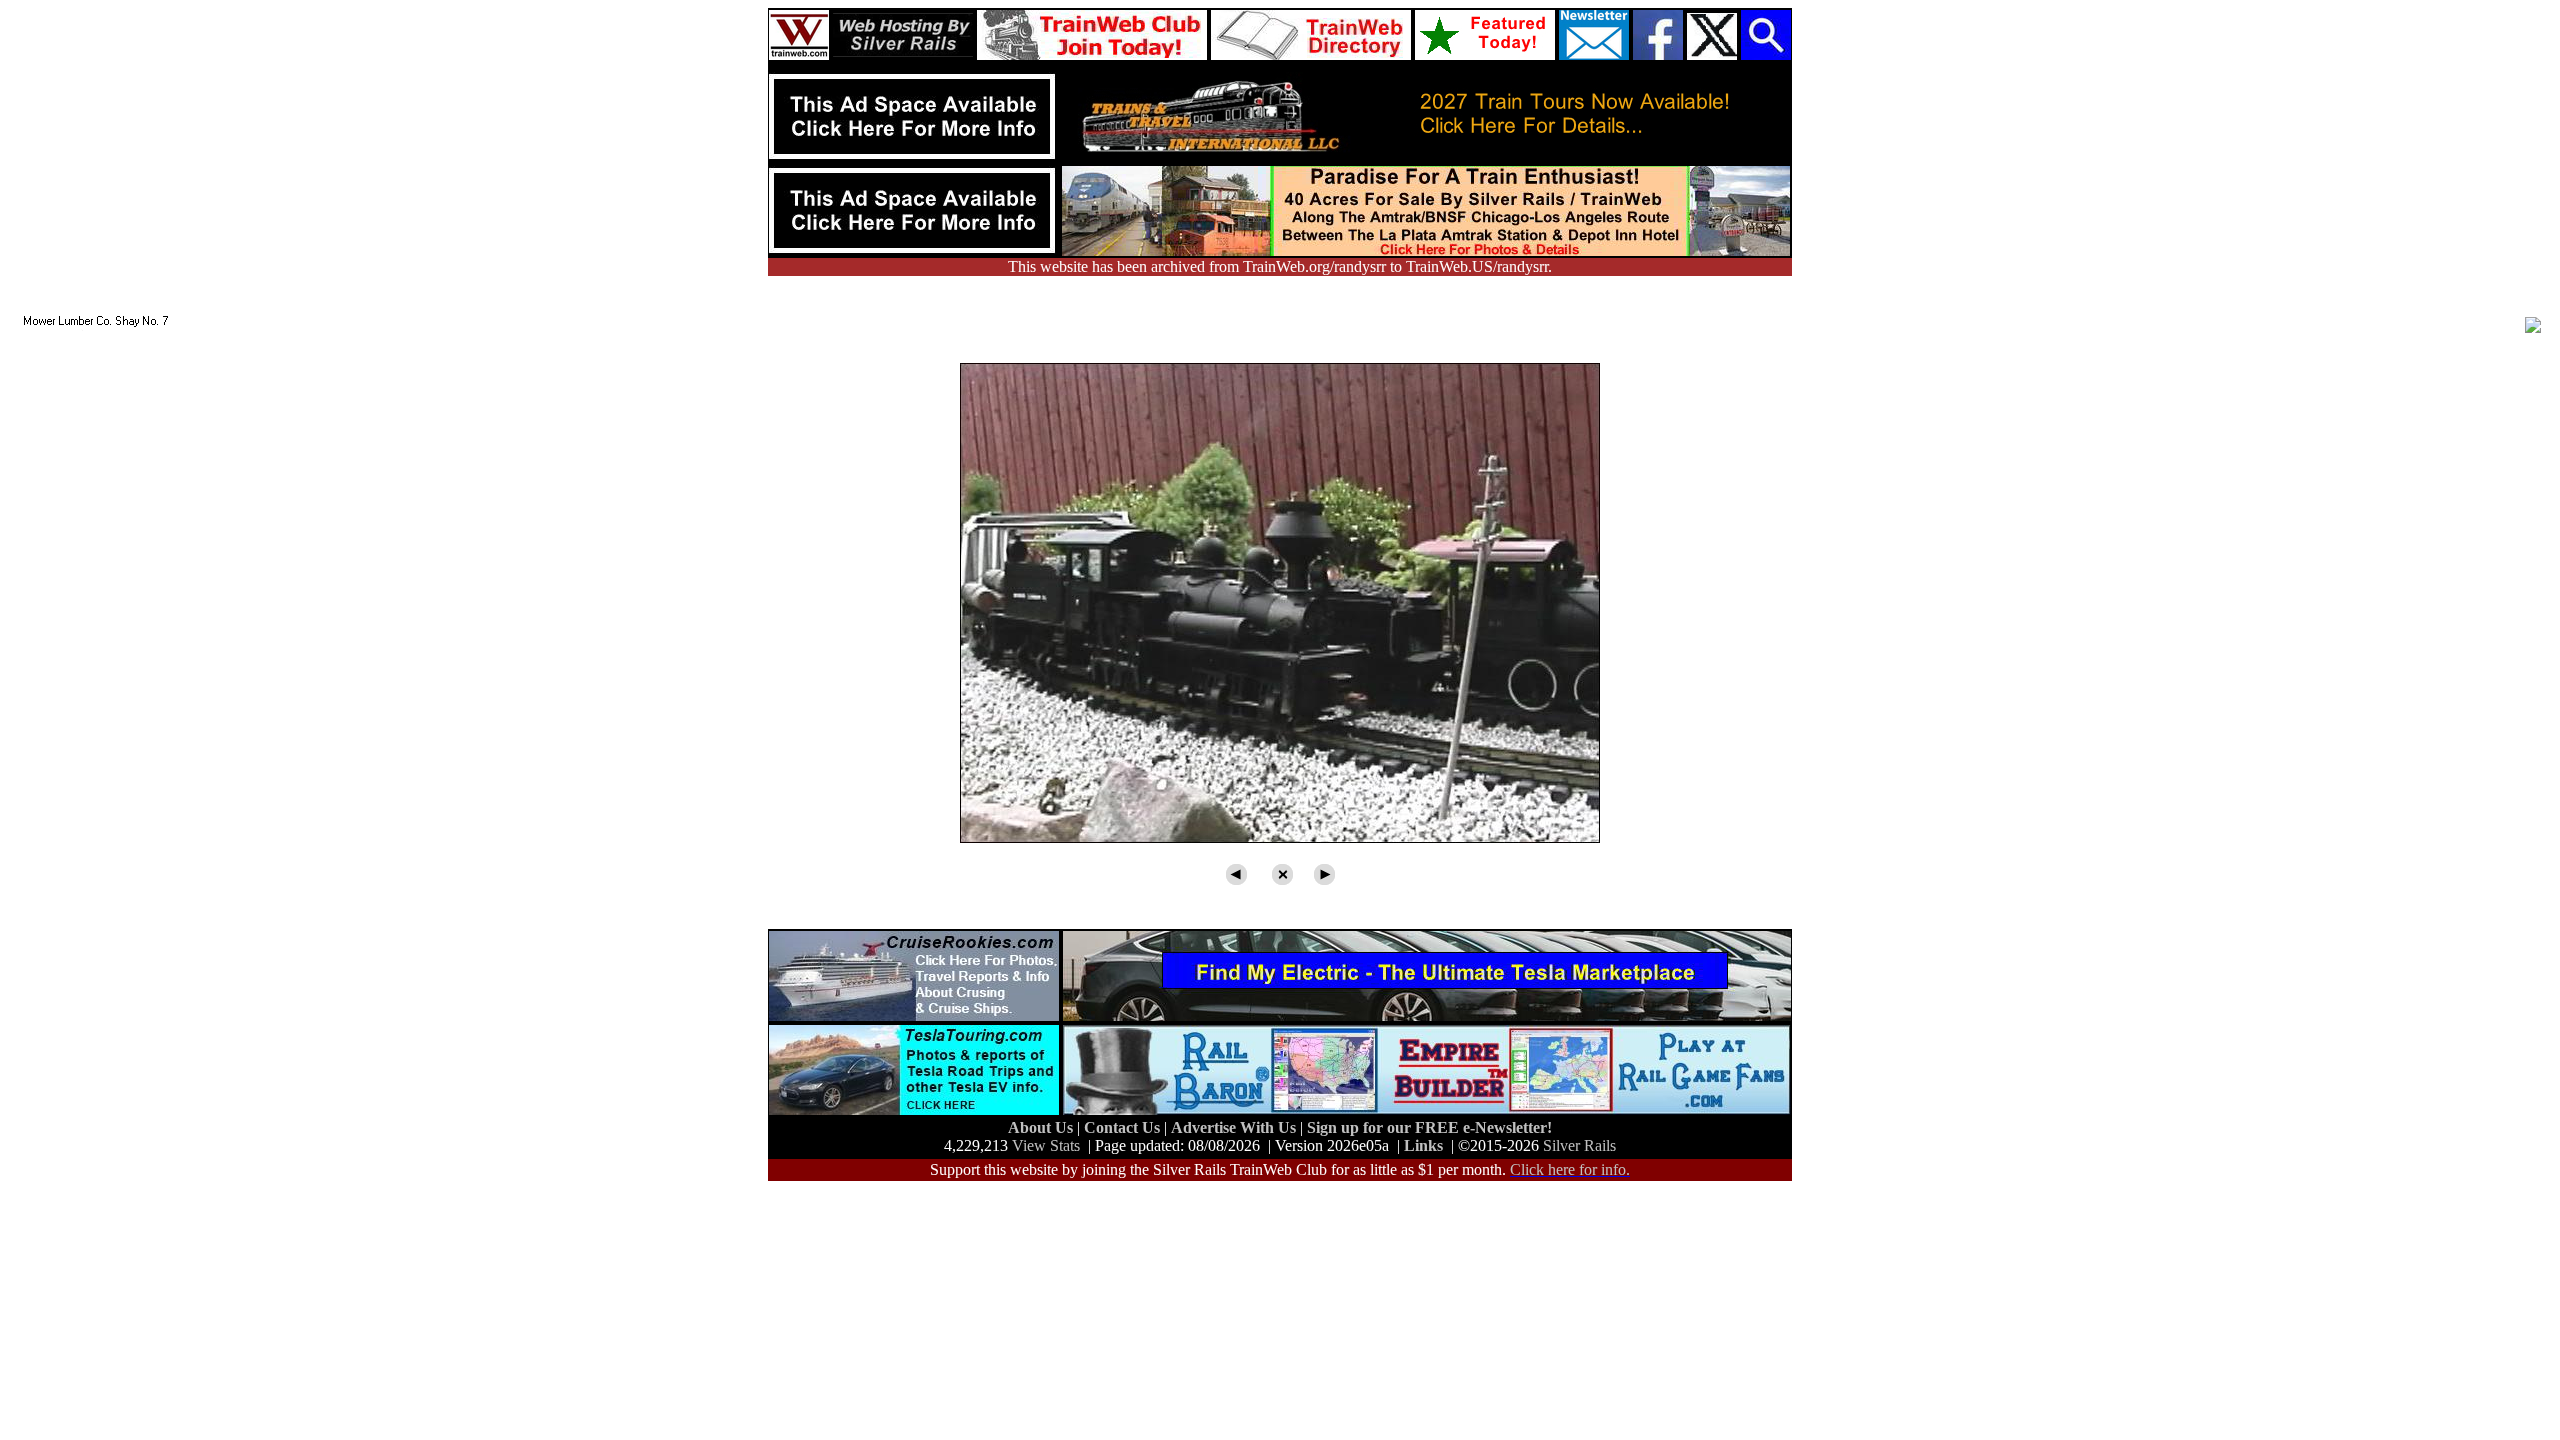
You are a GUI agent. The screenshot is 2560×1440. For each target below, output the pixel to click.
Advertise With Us (1235, 1127)
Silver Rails (1579, 1145)
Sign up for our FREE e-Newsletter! (1429, 1127)
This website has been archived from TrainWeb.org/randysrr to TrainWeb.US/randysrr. (1280, 266)
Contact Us (1124, 1127)
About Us (1042, 1127)
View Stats (1046, 1145)
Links (1423, 1145)
